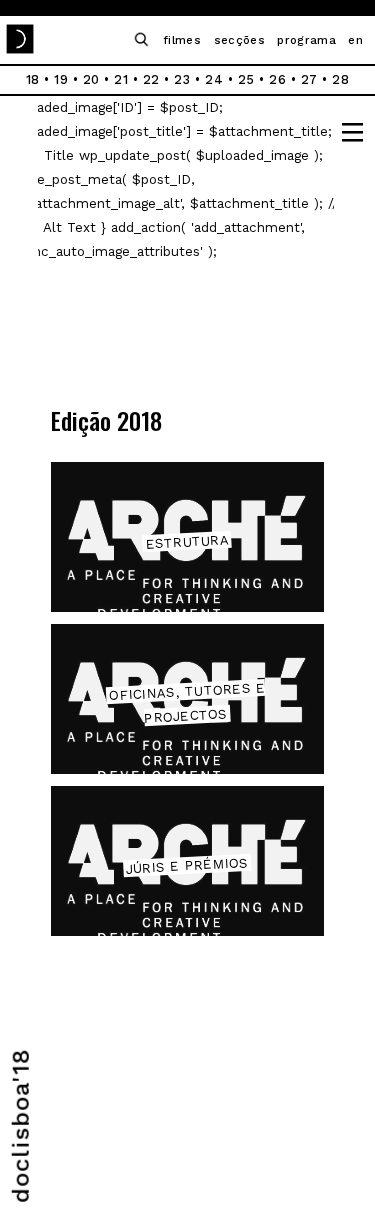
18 (33, 79)
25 (246, 79)
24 (214, 79)
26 (277, 79)
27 (309, 79)
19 (61, 79)
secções (239, 40)
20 (91, 79)
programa (306, 40)
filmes (182, 40)
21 (121, 79)
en (355, 40)
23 (182, 79)
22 (151, 79)
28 (340, 79)
